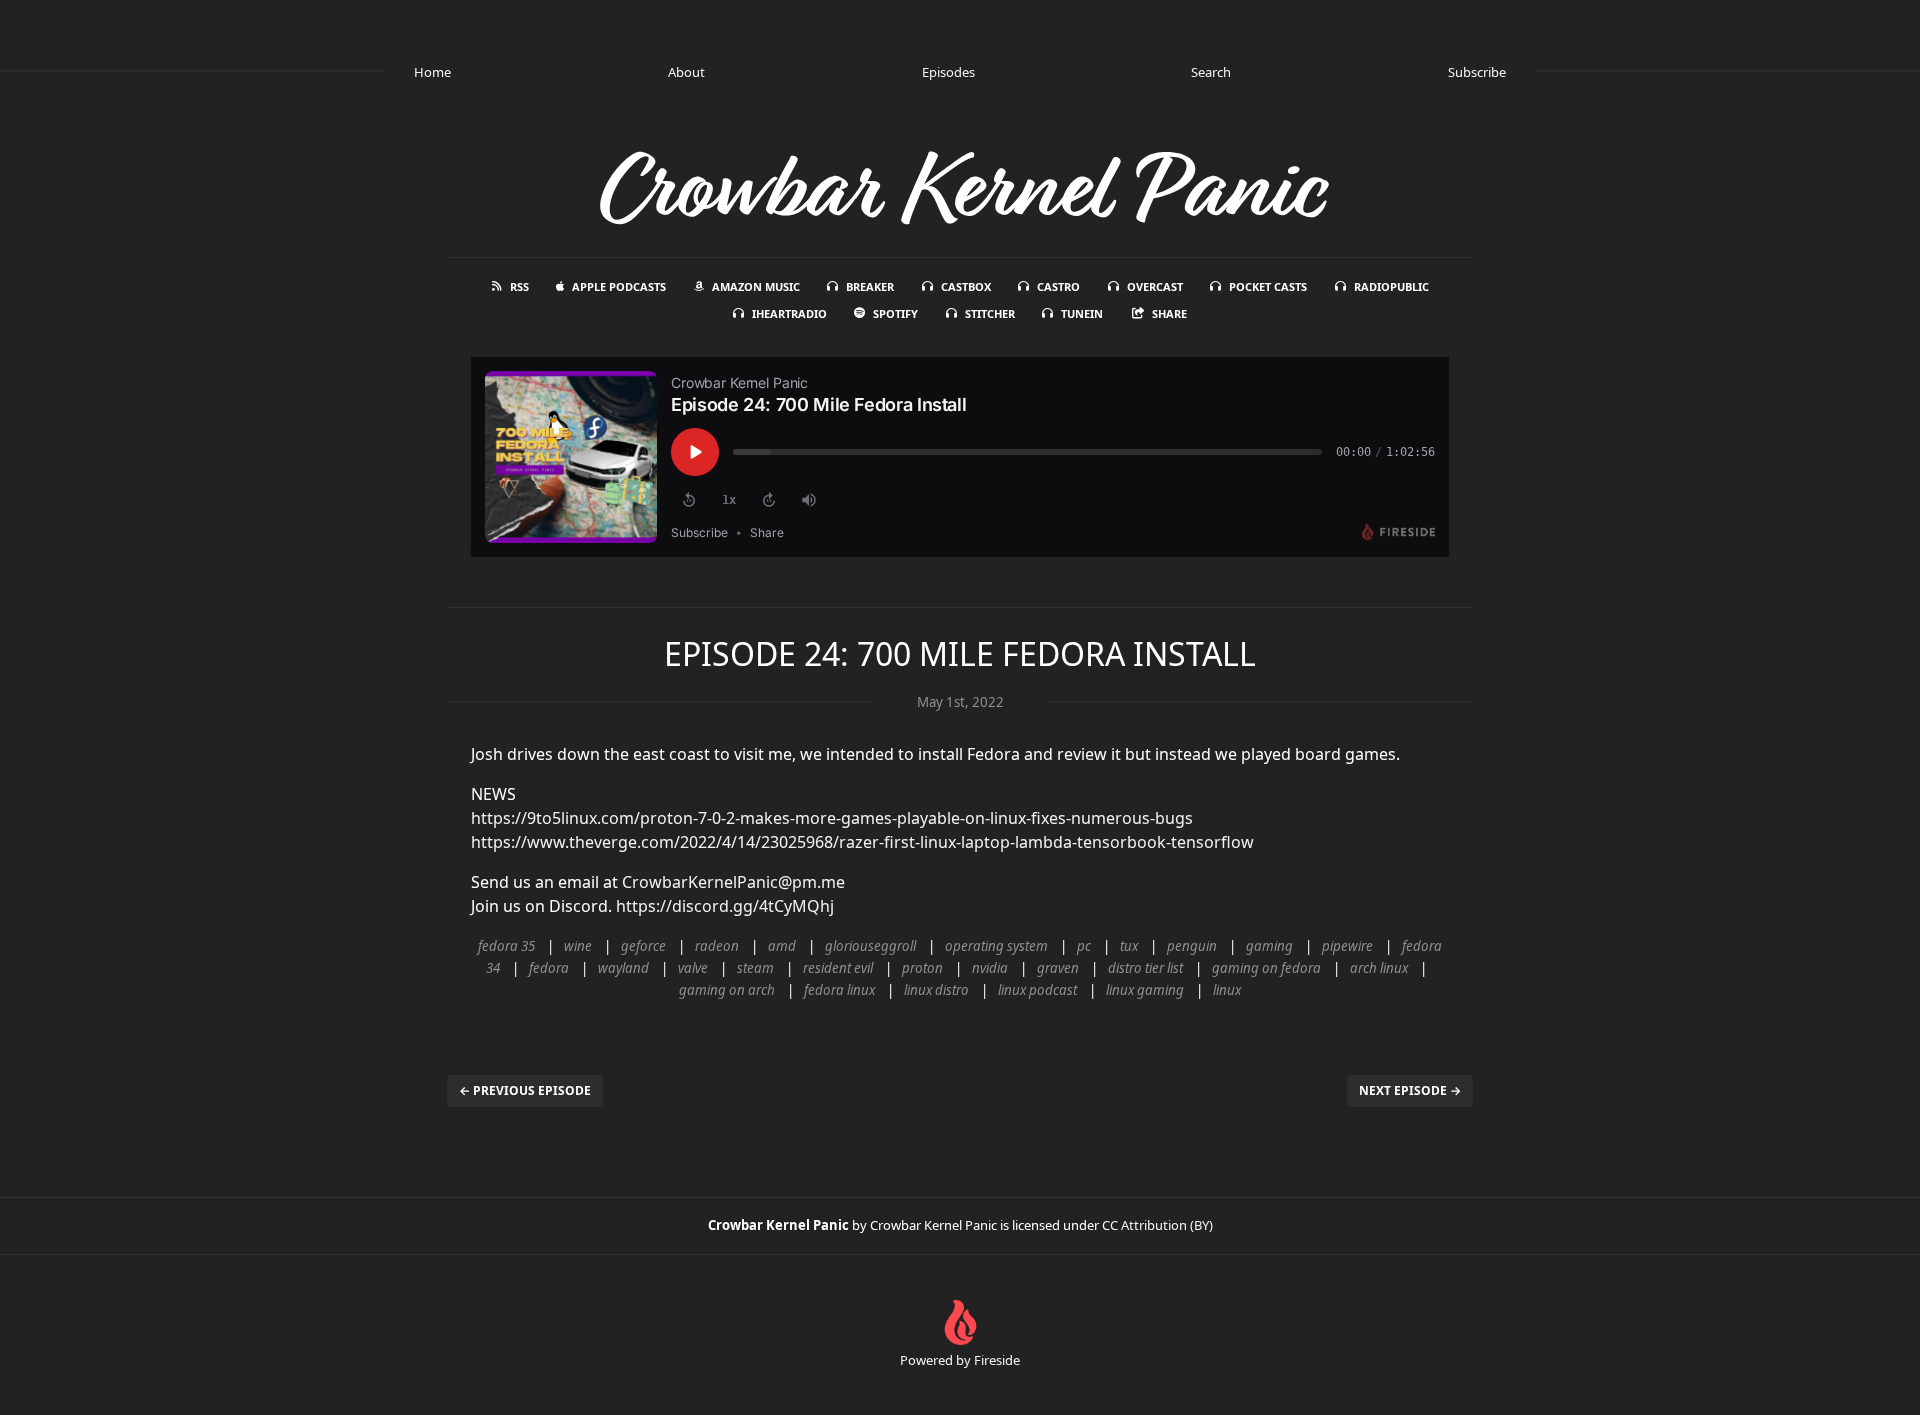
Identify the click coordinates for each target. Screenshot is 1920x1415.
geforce (643, 946)
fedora (549, 968)
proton (922, 968)
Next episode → (1410, 1090)
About (686, 72)
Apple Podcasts (619, 286)
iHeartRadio (789, 313)
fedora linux (839, 990)
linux (1227, 990)
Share (1169, 313)
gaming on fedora (1266, 968)
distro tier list (1145, 968)
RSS (519, 286)
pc (1084, 946)
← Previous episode (525, 1090)
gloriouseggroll (870, 946)
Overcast (1155, 286)
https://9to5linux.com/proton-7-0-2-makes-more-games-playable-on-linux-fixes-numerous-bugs (832, 818)
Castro (1058, 286)
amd (782, 946)
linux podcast (1037, 990)
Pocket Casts (1268, 286)
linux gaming (1145, 990)
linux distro (936, 990)
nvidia (990, 968)
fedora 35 (506, 946)
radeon (717, 946)
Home (432, 72)
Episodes (948, 72)
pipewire (1347, 946)
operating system (996, 946)
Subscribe (1477, 72)
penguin (1192, 946)
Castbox (966, 286)
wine (578, 946)
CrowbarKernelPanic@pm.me (733, 882)
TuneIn (1082, 313)
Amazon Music (756, 286)
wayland (623, 968)
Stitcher (990, 313)
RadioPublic (1391, 286)
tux (1129, 946)
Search (1211, 72)
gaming (1269, 946)
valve (693, 968)
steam (755, 968)
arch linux (1379, 968)
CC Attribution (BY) (1157, 1225)
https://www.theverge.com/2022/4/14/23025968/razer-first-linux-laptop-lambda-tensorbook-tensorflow (862, 842)
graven (1058, 968)
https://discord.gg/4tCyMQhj (725, 906)
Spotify (895, 313)
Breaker (870, 286)
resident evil (838, 968)
